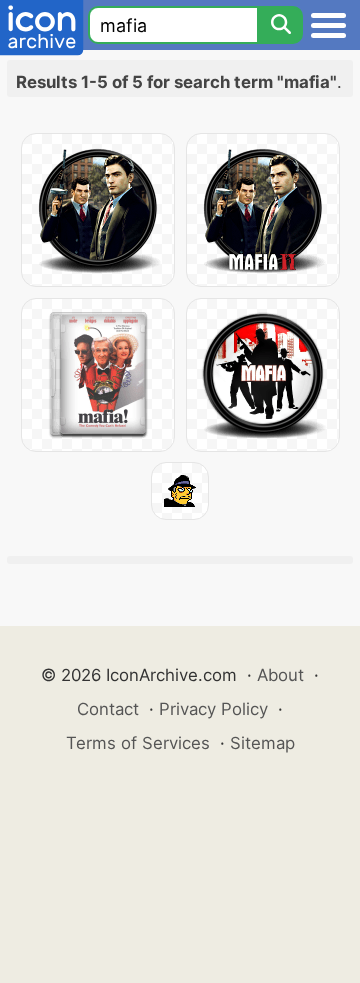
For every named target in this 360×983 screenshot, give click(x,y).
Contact (108, 709)
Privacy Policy (213, 709)
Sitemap (262, 743)
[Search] (280, 25)
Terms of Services (138, 743)
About (280, 675)
